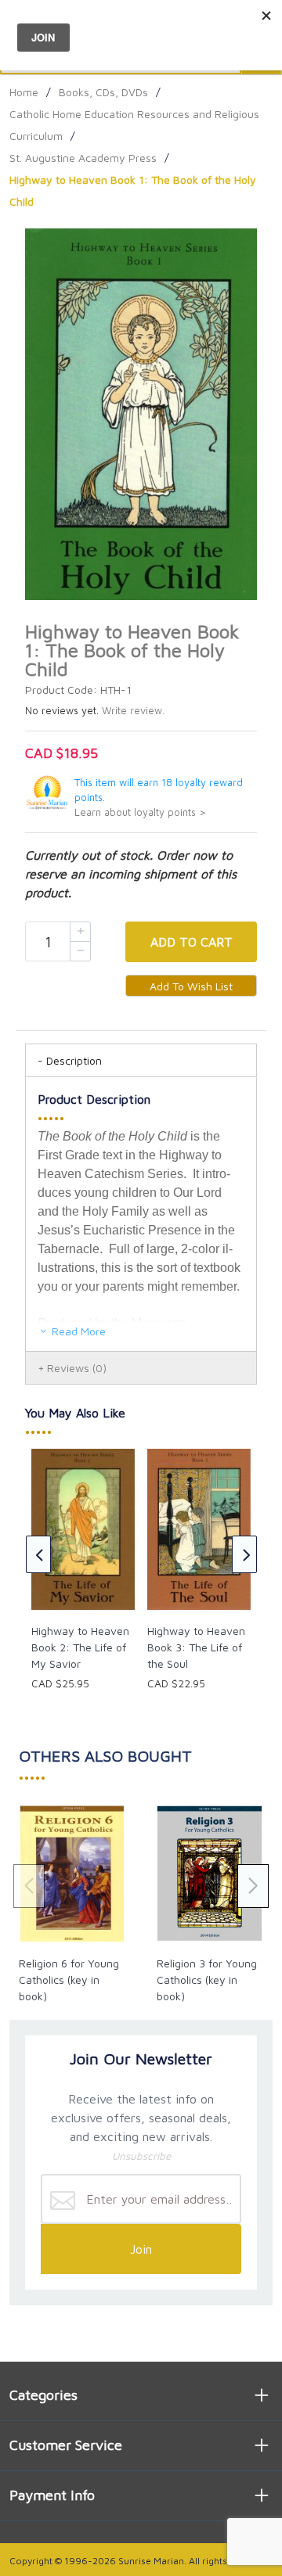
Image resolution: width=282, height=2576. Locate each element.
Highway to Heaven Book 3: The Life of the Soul (196, 1647)
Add (192, 942)
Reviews (77, 1368)
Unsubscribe (141, 2156)
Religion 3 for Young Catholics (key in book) (207, 1980)
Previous (38, 1554)
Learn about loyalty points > (140, 812)
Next (244, 1554)
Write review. (133, 711)
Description (74, 1060)
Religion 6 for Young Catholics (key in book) (69, 1980)
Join (141, 2249)
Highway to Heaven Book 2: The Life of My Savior (80, 1647)
